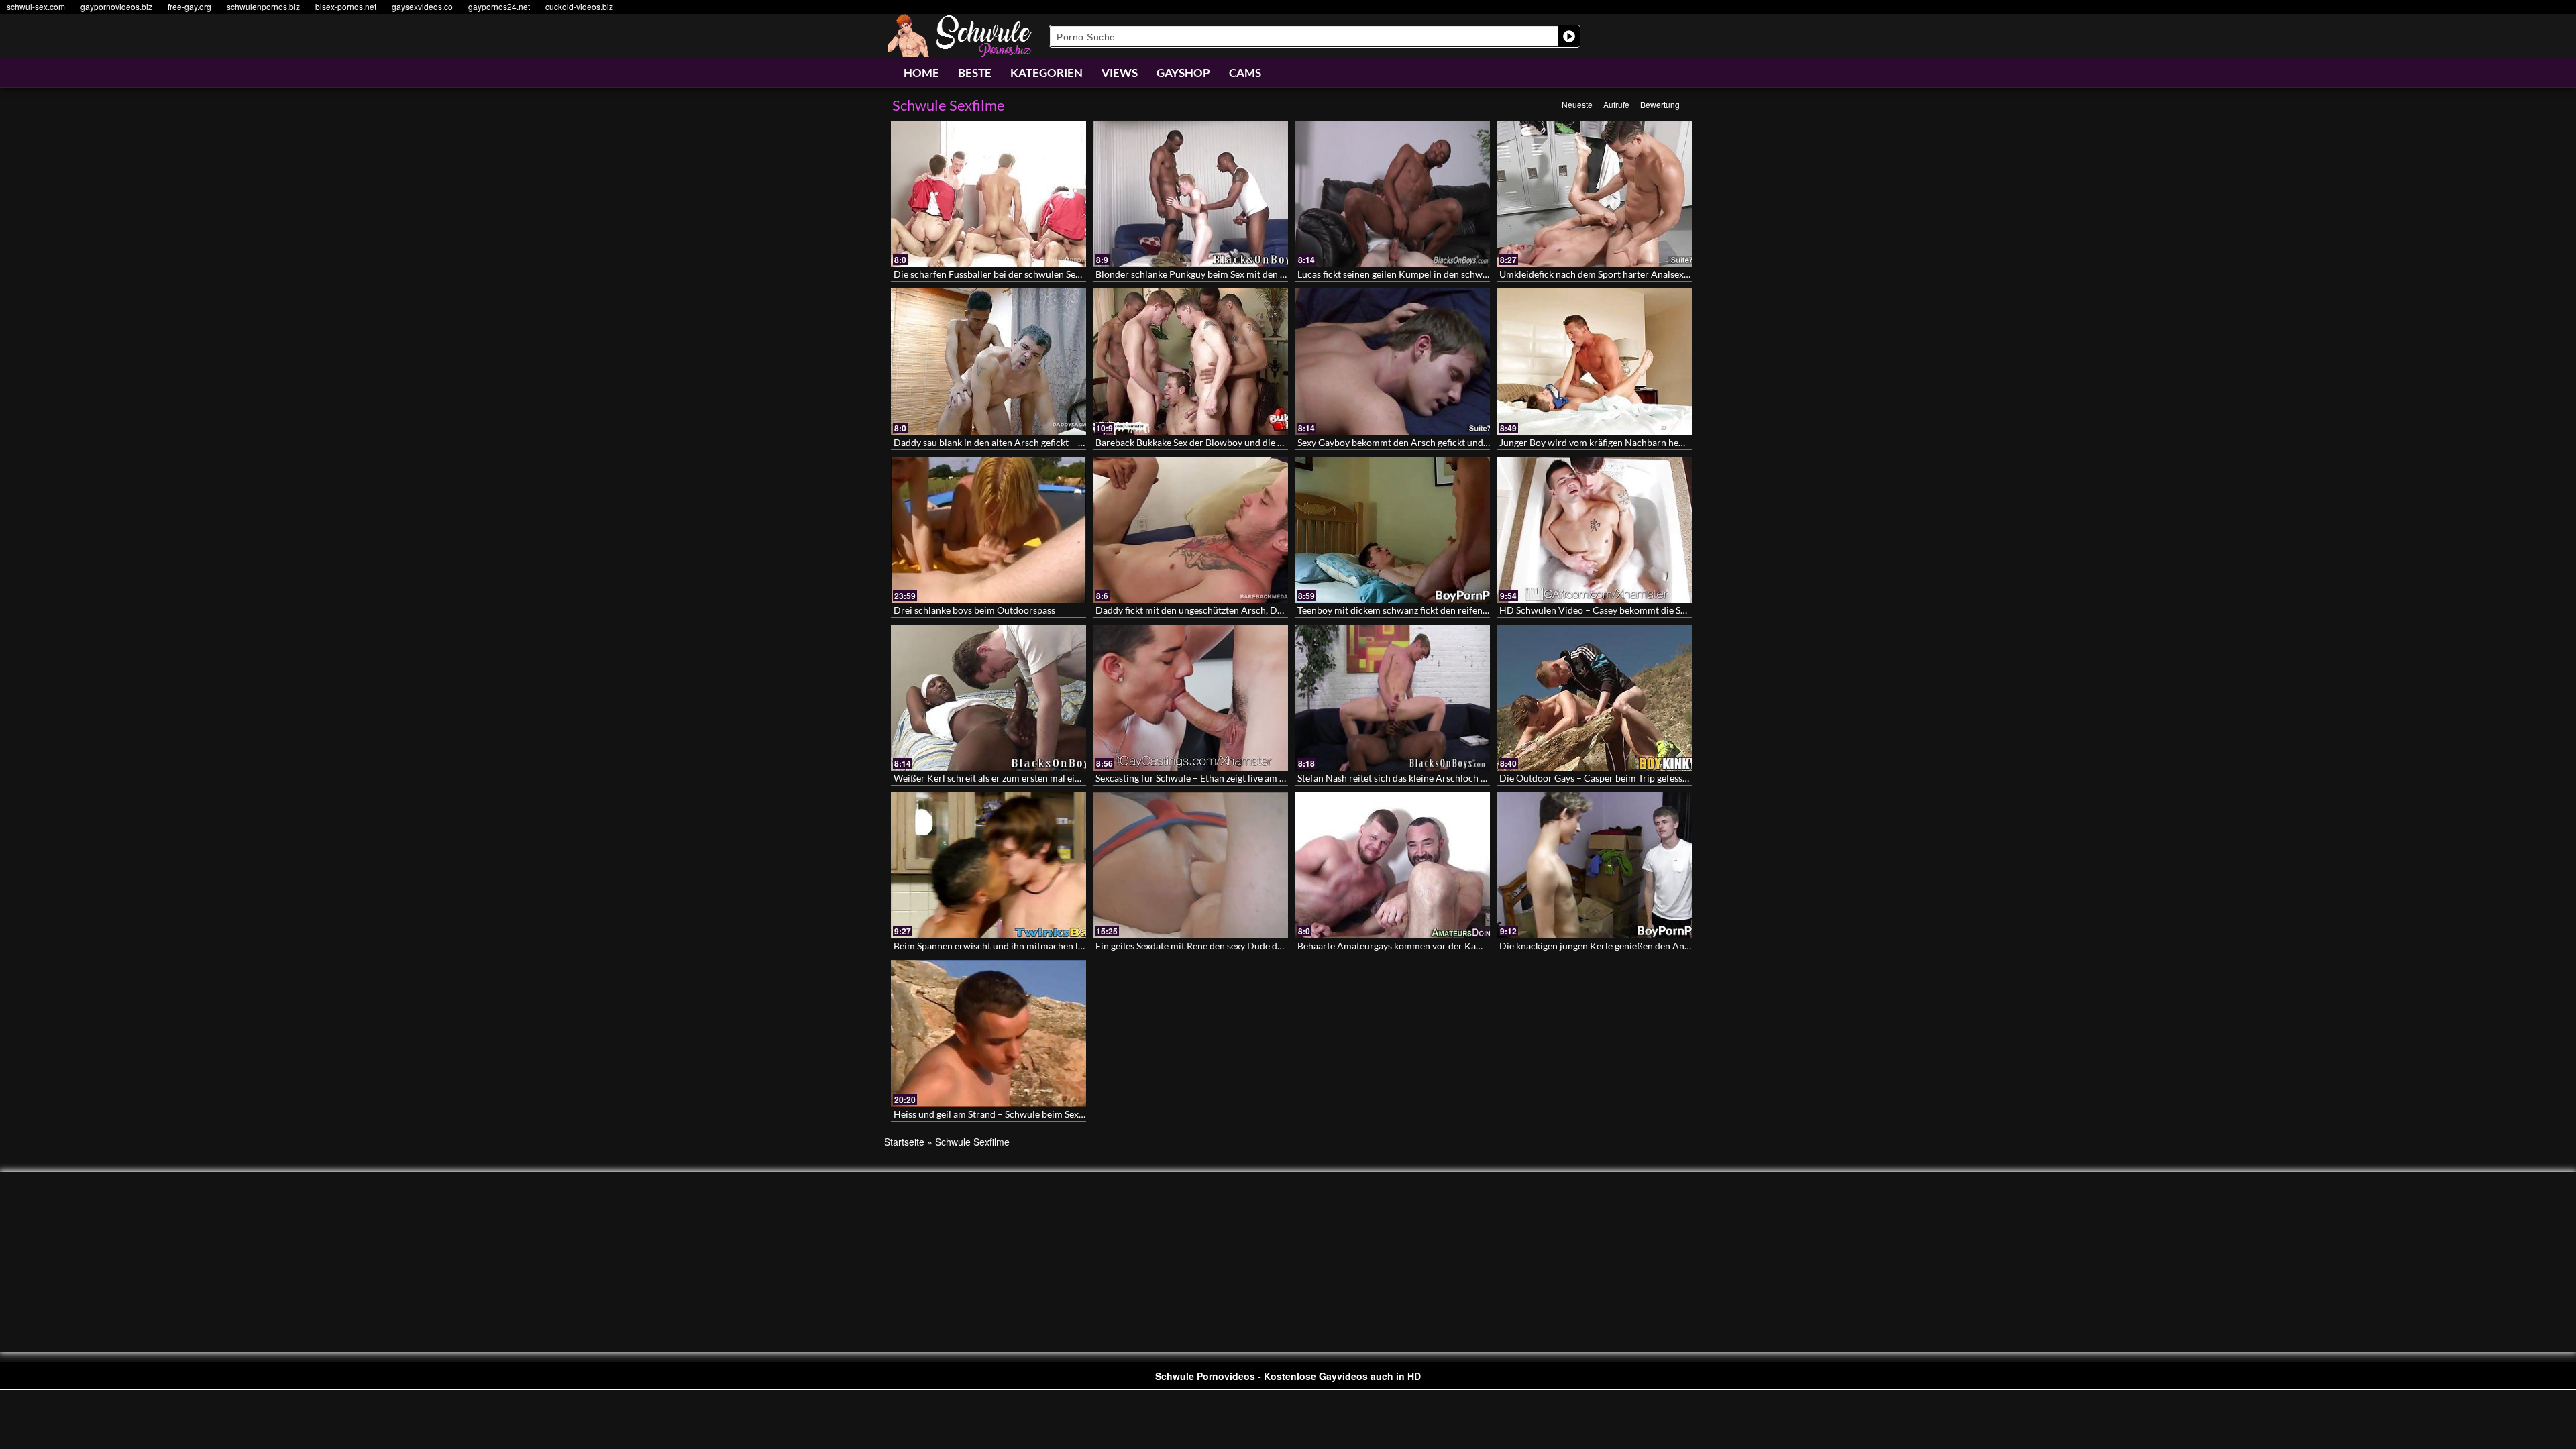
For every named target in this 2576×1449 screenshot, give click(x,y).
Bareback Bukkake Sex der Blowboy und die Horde (1200, 442)
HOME (921, 73)
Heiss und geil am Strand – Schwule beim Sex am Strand (1008, 1114)
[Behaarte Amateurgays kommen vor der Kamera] (1392, 865)
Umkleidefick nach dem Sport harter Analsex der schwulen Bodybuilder (1647, 274)
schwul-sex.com (36, 6)
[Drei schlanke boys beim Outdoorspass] (988, 530)
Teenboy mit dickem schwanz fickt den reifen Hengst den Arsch (1428, 610)
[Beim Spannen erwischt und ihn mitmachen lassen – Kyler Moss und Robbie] (988, 865)
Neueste (1577, 104)
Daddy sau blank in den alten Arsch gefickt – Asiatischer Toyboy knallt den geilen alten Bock (1083, 442)
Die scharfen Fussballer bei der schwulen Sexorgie (998, 274)
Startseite (904, 1142)
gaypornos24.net (499, 6)
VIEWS (1120, 73)
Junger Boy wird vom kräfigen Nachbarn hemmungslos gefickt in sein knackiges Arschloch (1685, 442)
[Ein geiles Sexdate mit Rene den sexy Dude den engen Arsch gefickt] (1190, 865)
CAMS (1245, 73)
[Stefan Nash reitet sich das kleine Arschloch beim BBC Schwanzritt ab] (1392, 698)
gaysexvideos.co (422, 6)
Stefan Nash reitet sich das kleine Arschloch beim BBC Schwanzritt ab (1442, 778)
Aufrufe (1616, 104)
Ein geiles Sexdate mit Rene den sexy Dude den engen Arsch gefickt (1233, 946)
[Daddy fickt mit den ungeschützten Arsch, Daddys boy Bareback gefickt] (1190, 530)
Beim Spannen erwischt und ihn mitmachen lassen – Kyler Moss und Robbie (1050, 946)
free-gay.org (190, 6)
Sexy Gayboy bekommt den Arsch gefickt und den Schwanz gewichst (1438, 442)
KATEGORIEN (1046, 73)
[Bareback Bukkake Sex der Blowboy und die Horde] (1190, 362)
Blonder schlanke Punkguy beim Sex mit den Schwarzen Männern (1230, 274)
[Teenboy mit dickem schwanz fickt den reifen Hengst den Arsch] (1392, 530)
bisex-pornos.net (346, 6)
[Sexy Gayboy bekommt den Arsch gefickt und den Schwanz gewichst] (1392, 362)
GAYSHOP (1183, 73)
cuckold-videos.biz (579, 6)
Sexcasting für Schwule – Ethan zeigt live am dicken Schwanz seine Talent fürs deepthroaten (1284, 778)
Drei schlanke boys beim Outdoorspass (974, 610)
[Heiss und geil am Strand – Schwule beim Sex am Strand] (988, 1033)
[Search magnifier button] (1569, 36)
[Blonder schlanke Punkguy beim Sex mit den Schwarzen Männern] (1190, 194)
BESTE (975, 73)
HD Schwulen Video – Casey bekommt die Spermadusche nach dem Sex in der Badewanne (1685, 610)
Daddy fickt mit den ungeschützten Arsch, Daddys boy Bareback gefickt (1242, 610)
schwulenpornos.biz (263, 6)
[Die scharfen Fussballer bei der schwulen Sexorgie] (988, 194)
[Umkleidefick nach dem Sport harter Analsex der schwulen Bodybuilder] (1594, 194)
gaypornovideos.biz (116, 6)
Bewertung (1660, 104)
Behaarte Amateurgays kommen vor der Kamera (1397, 946)
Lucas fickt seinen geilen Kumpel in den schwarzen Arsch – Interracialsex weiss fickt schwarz (1489, 274)
